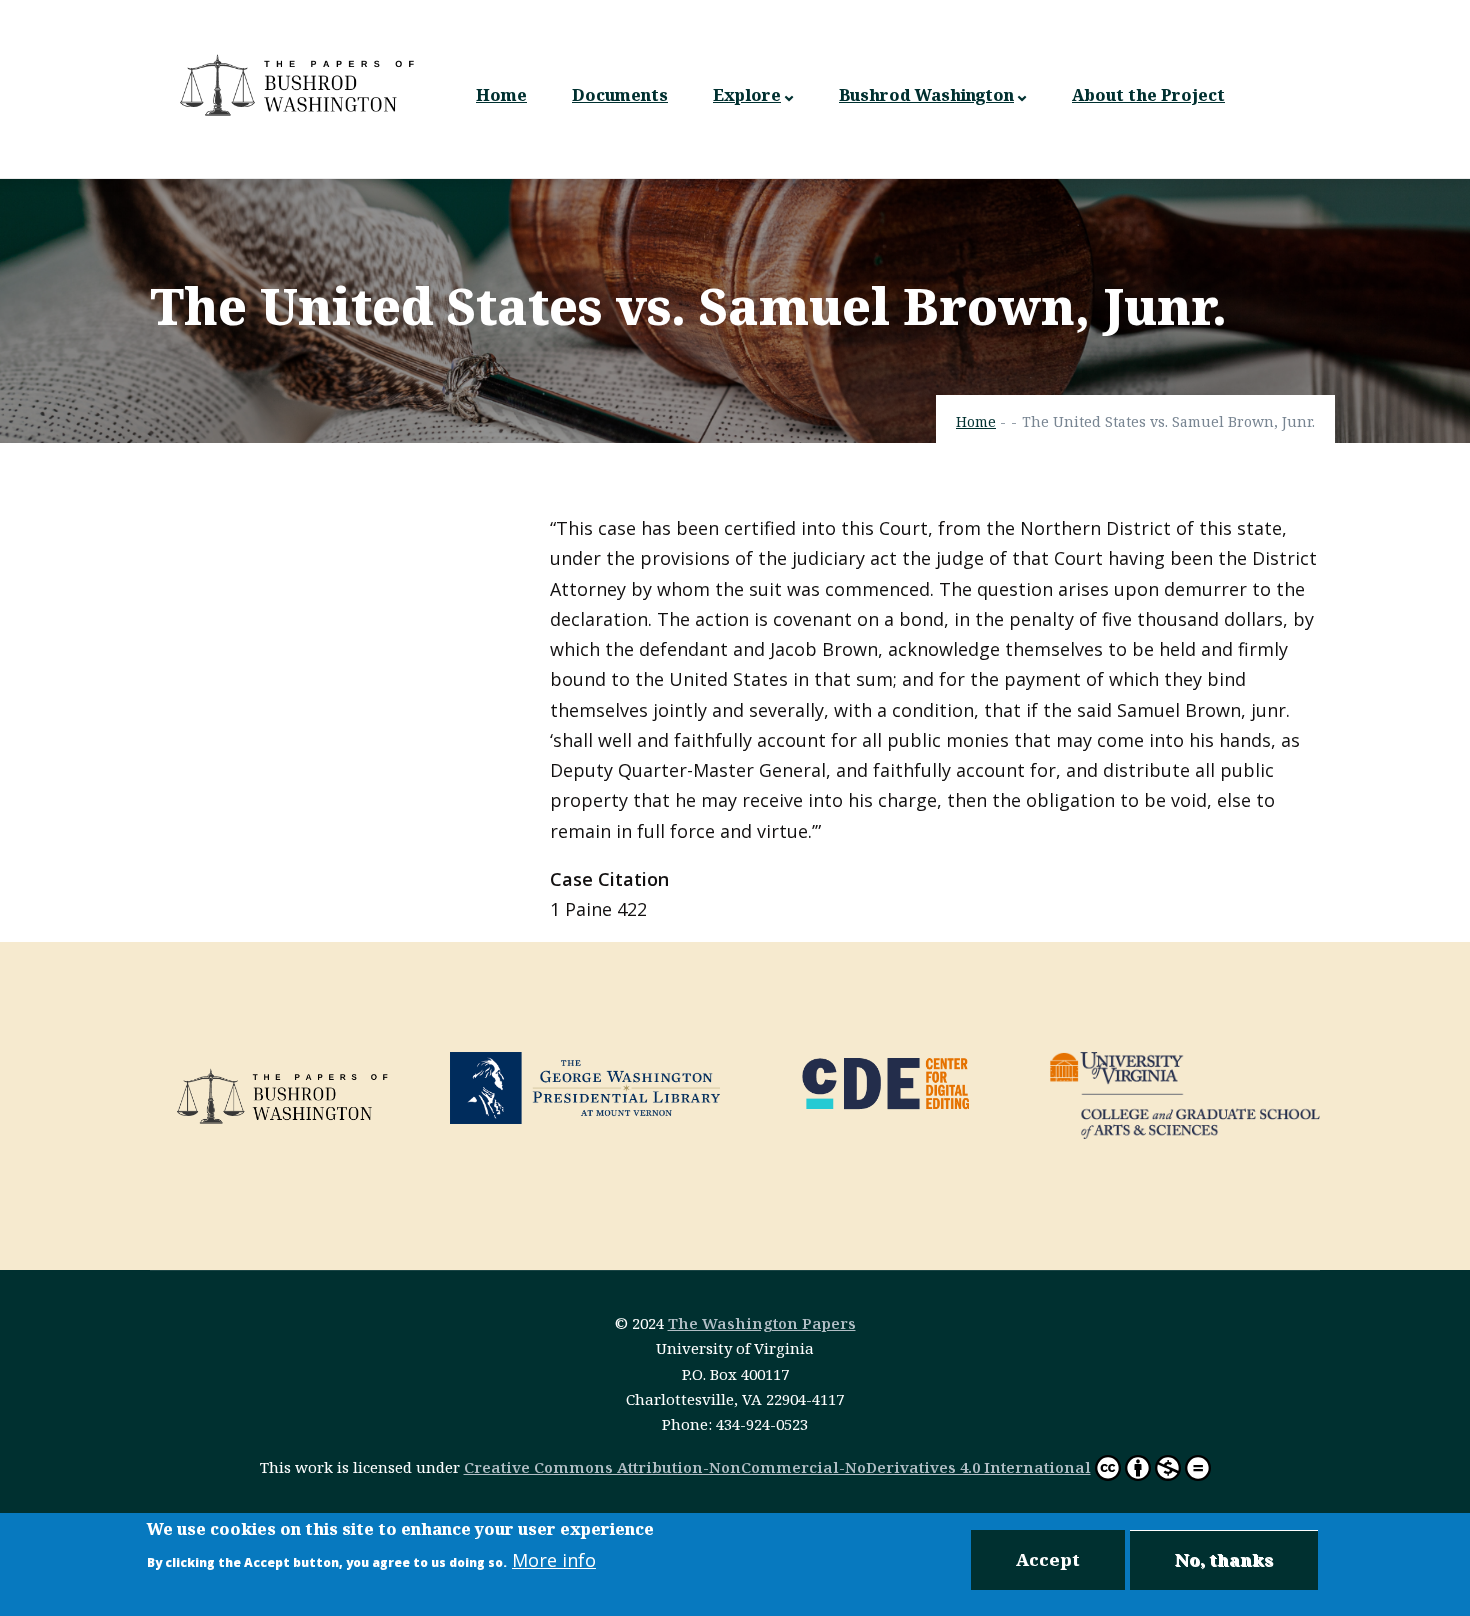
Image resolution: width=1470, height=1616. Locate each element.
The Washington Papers (762, 1323)
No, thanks (1224, 1559)
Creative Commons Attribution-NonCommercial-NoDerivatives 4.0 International (777, 1467)
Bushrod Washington (926, 95)
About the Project (1148, 95)
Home (501, 95)
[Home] (300, 85)
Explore (747, 95)
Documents (620, 95)
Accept (1048, 1559)
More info (554, 1560)
